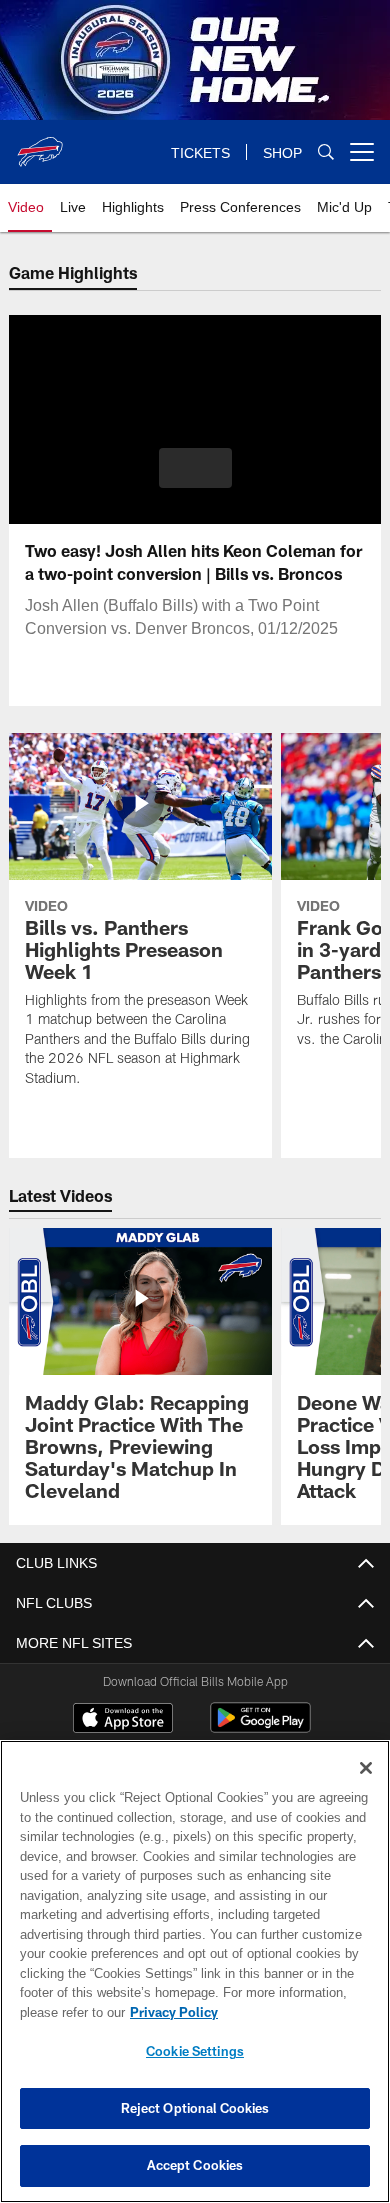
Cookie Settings (195, 2051)
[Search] (326, 152)
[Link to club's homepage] (40, 144)
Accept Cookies (195, 2165)
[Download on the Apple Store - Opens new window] (123, 1720)
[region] (195, 1971)
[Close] (366, 1768)
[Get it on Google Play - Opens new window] (260, 1727)
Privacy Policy (170, 2012)
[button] (195, 468)
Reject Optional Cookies (195, 2108)
